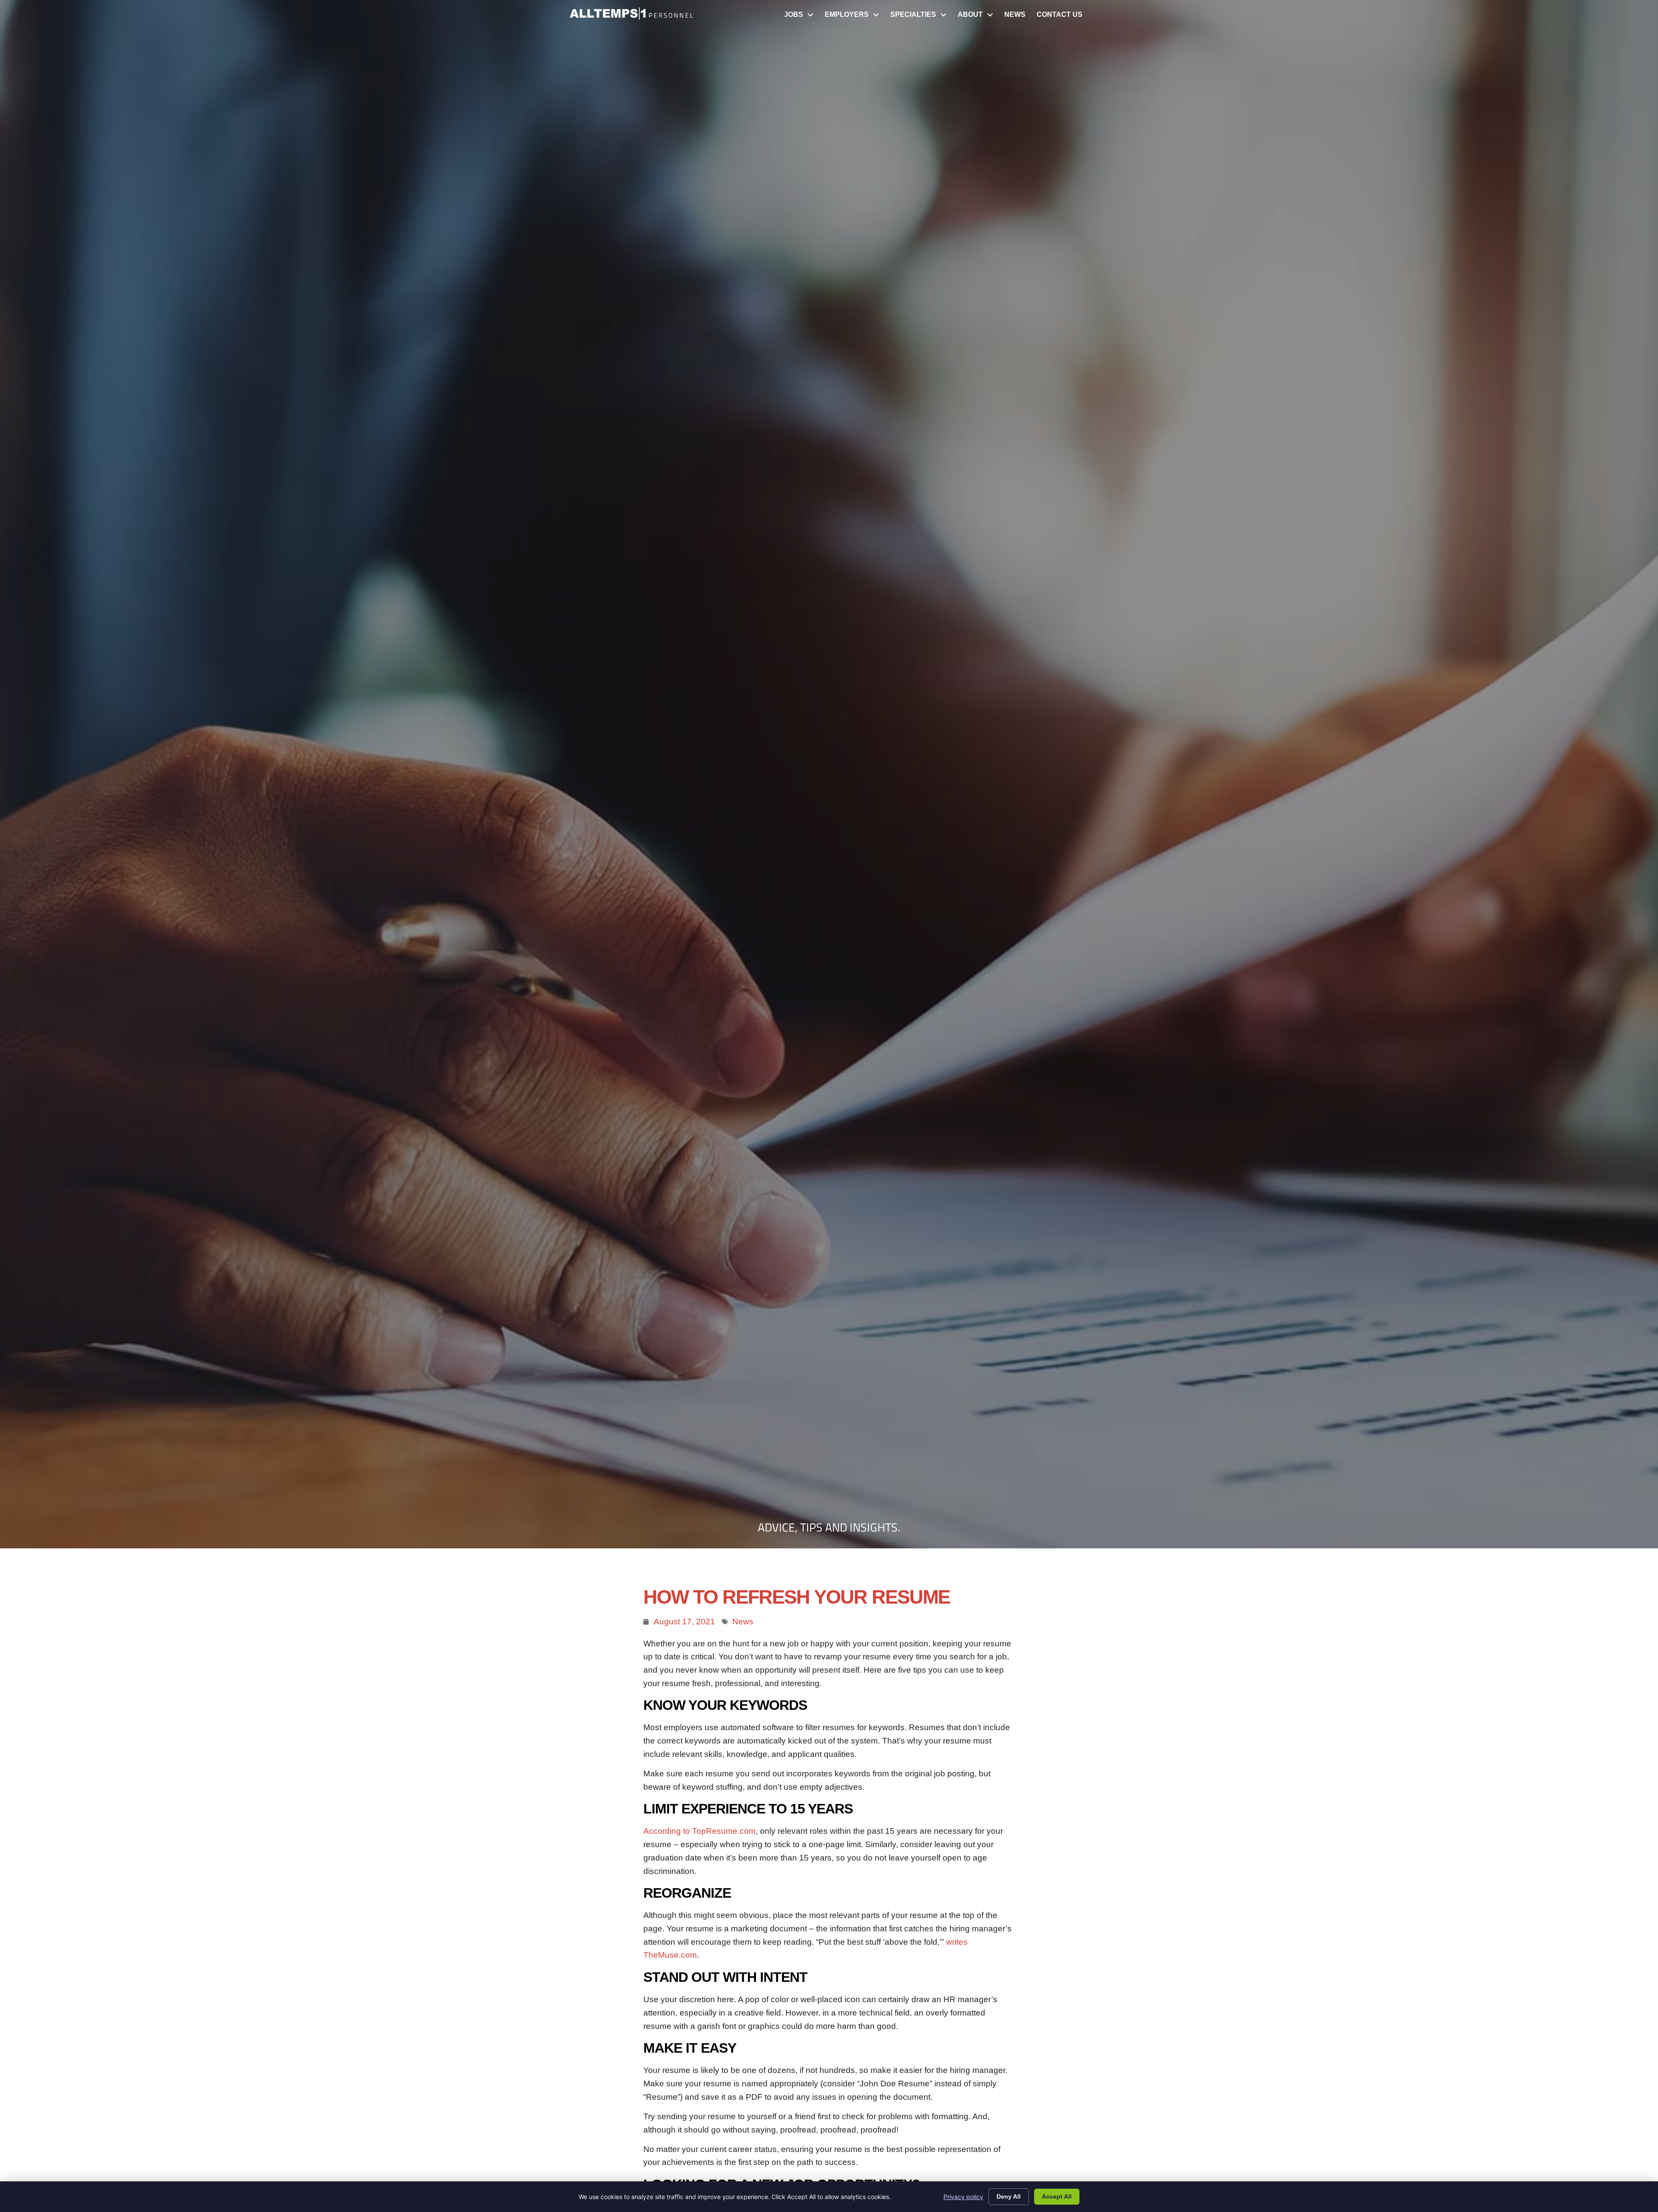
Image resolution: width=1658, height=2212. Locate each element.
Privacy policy (963, 2197)
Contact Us (1062, 17)
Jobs (802, 17)
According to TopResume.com (699, 1831)
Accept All (1057, 2196)
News (1018, 17)
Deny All (1009, 2196)
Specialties (921, 17)
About (978, 17)
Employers (855, 17)
